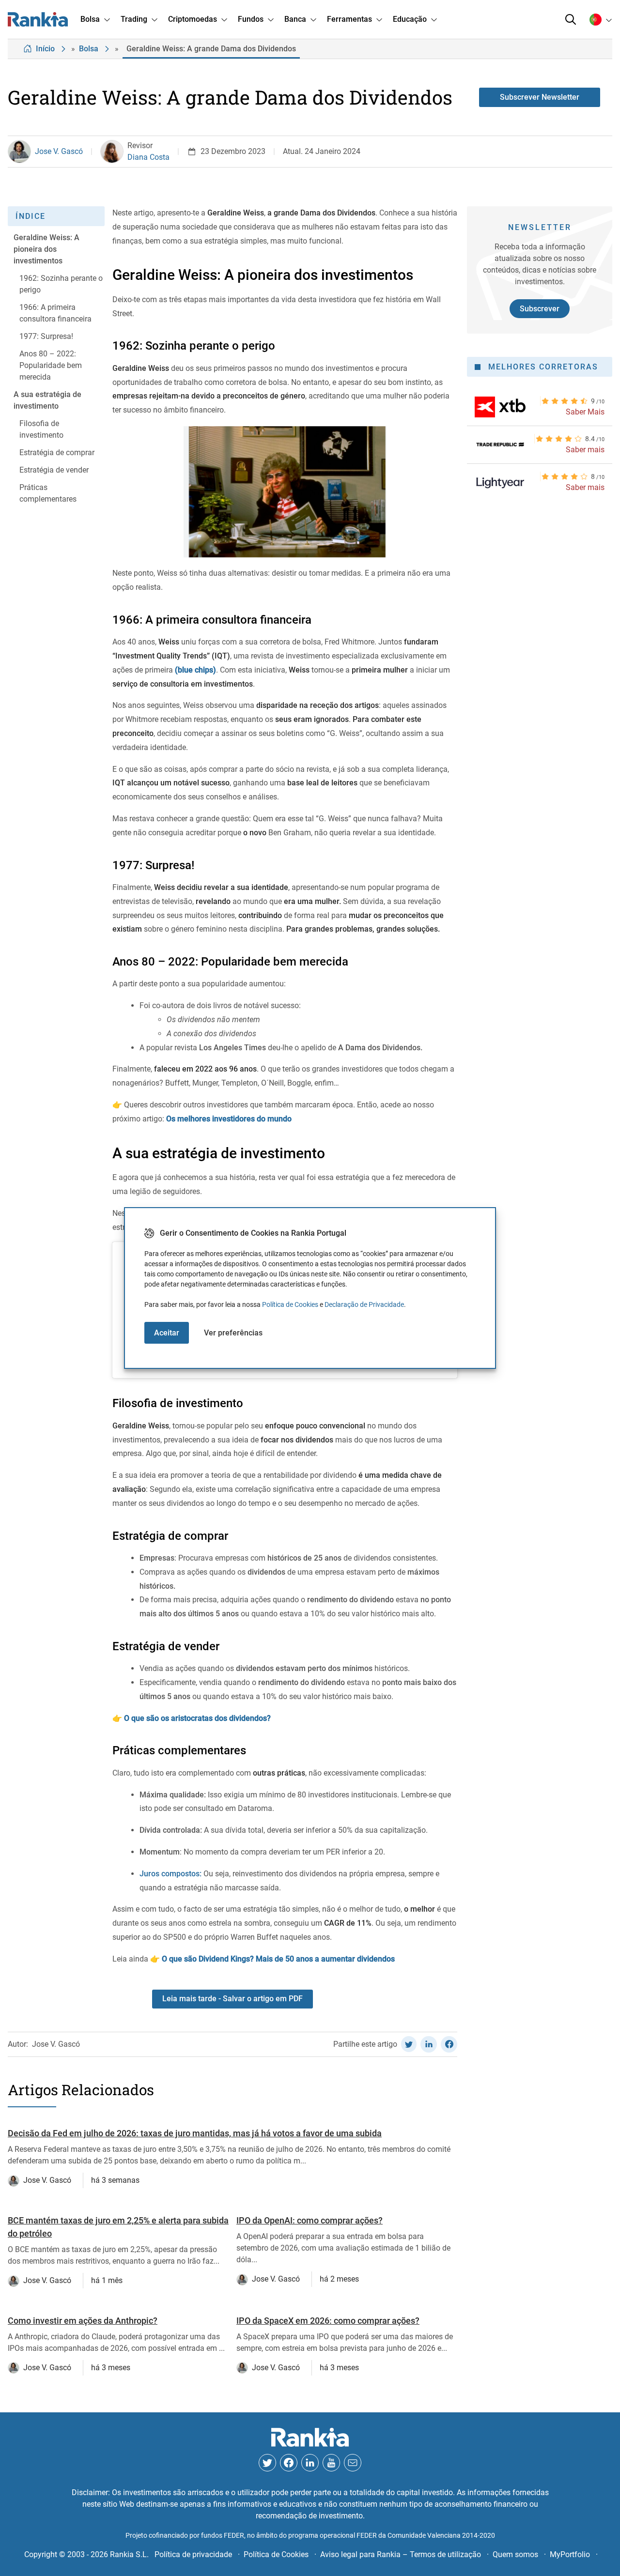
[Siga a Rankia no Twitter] (267, 2463)
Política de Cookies (290, 1304)
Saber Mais (585, 412)
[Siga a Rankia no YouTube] (331, 2463)
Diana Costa (148, 157)
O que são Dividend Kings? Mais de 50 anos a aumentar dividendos (277, 1959)
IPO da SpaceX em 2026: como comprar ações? (328, 2321)
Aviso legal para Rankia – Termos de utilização (401, 2554)
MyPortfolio (570, 2554)
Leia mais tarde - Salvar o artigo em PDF (232, 1999)
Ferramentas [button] (349, 19)
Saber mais (585, 450)
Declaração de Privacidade (364, 1304)
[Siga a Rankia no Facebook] (289, 2463)
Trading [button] (134, 19)
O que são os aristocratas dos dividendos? (197, 1718)
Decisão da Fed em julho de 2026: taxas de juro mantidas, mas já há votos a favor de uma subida (195, 2133)
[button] (571, 19)
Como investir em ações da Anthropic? (83, 2321)
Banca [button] (295, 19)
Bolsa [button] (90, 19)
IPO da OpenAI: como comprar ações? (310, 2220)
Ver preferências (233, 1333)
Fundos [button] (251, 19)
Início (45, 49)
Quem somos (515, 2554)
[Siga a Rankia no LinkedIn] (310, 2463)
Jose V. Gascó (59, 151)
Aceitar (167, 1333)
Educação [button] (410, 19)
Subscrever (540, 309)
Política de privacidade (193, 2554)
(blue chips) (195, 670)
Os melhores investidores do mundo (228, 1119)
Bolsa (89, 49)
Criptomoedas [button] (193, 19)
